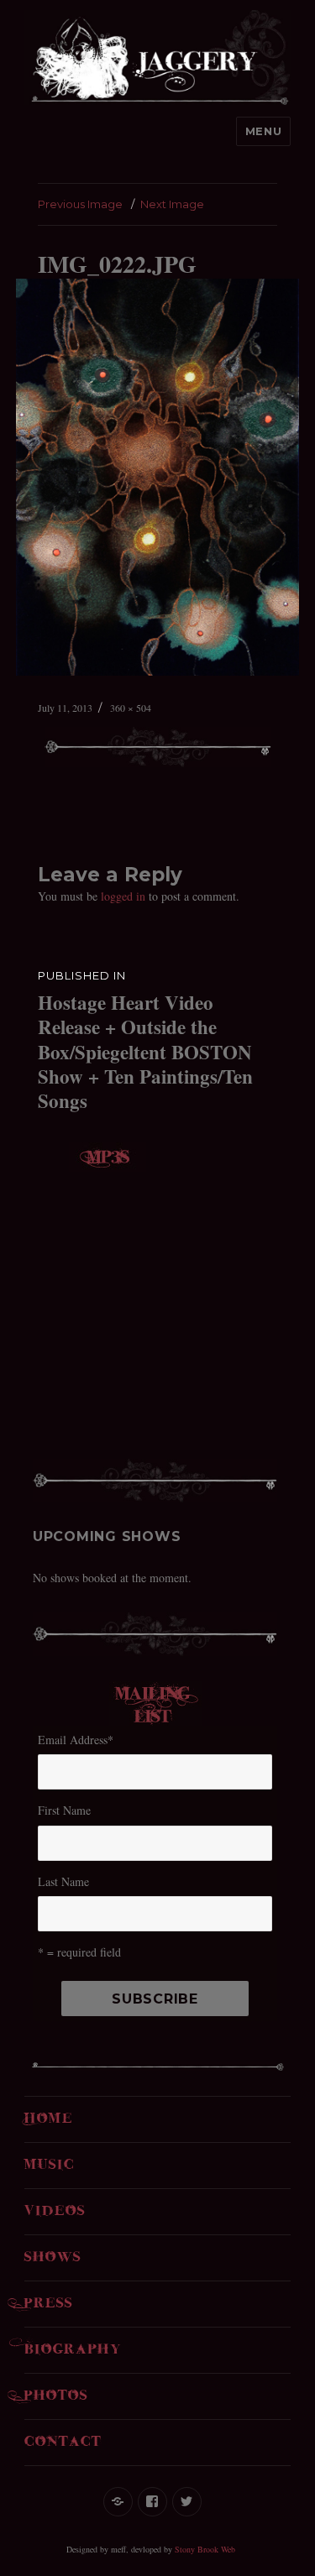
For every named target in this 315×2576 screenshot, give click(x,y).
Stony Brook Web (205, 2549)
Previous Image (80, 204)
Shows (53, 2258)
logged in (123, 896)
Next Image (172, 204)
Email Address (76, 1740)
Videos (55, 2212)
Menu (263, 131)
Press (49, 2304)
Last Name (63, 1881)
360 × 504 (131, 708)
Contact (63, 2443)
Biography (73, 2350)
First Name (64, 1810)
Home (49, 2119)
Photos (56, 2396)
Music (50, 2166)
